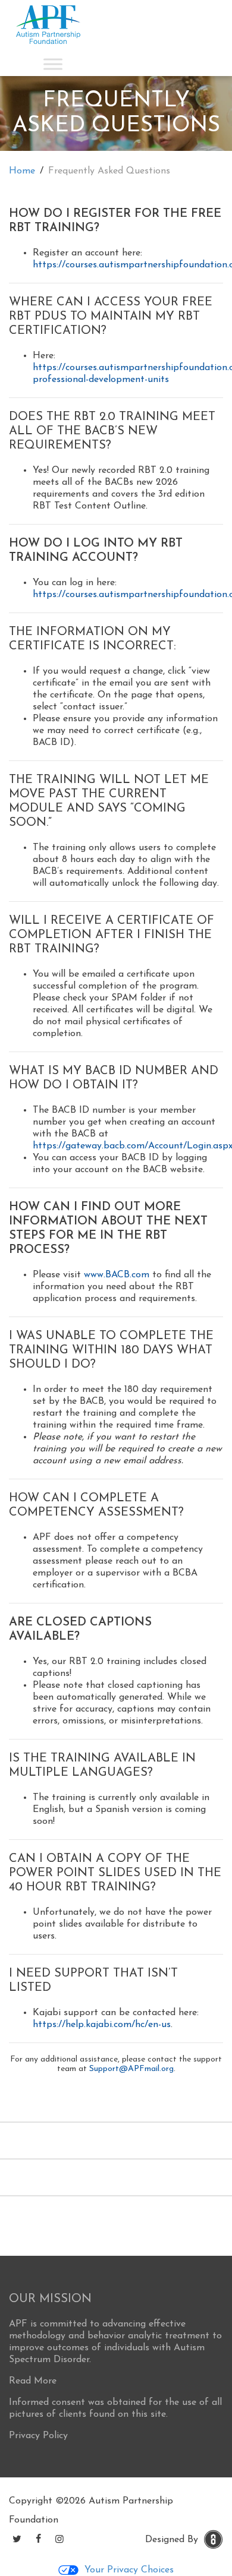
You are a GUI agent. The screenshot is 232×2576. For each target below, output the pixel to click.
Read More (33, 2381)
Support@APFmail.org (131, 2069)
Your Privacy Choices (129, 2570)
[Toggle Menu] (53, 64)
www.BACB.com (117, 1275)
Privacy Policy (38, 2436)
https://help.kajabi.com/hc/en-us (102, 2025)
